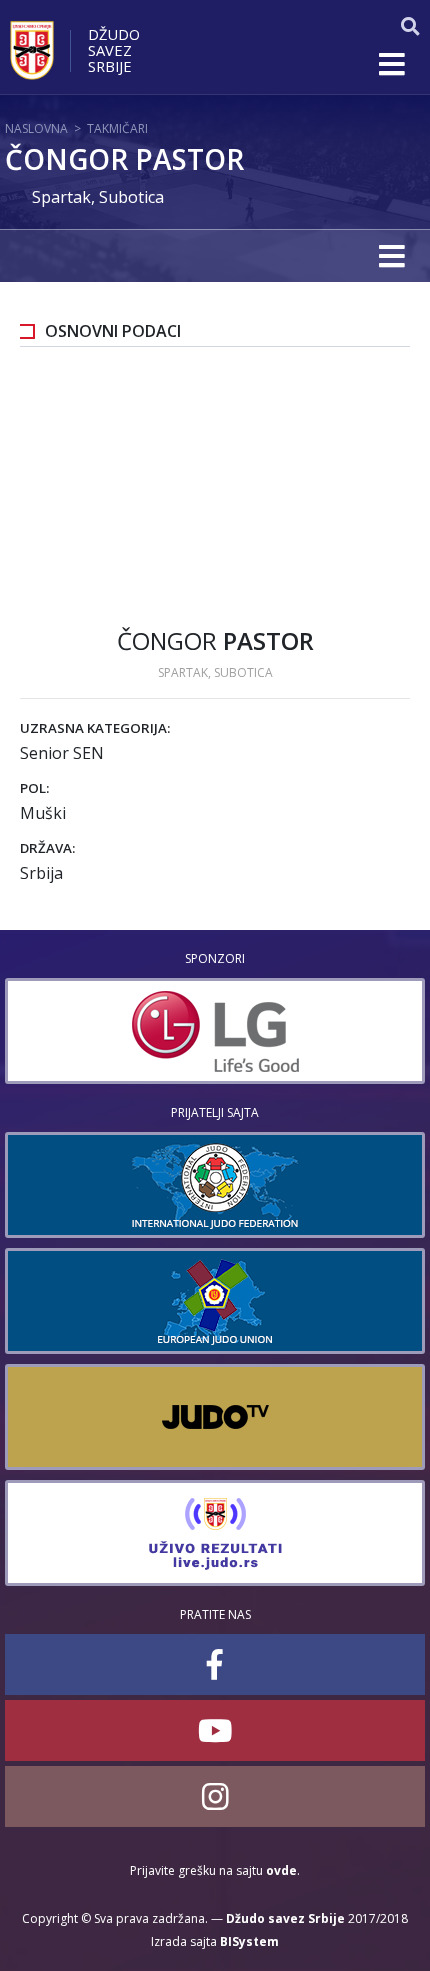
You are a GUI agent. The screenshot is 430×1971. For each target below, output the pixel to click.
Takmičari (117, 128)
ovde (281, 1870)
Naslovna (36, 128)
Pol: (34, 788)
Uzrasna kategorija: (95, 728)
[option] (215, 1031)
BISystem (249, 1941)
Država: (47, 848)
